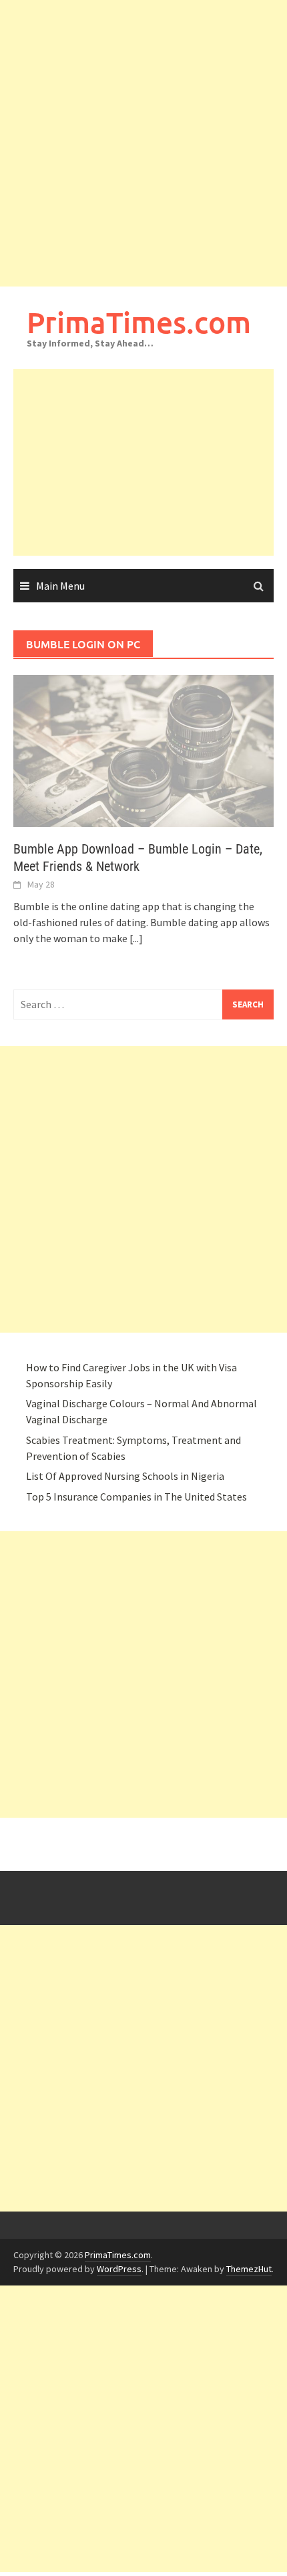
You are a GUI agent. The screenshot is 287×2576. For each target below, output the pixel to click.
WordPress (119, 2269)
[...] (136, 938)
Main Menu (60, 586)
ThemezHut (249, 2269)
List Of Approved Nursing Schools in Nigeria (125, 1476)
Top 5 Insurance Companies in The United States (136, 1497)
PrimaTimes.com (139, 322)
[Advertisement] (143, 143)
